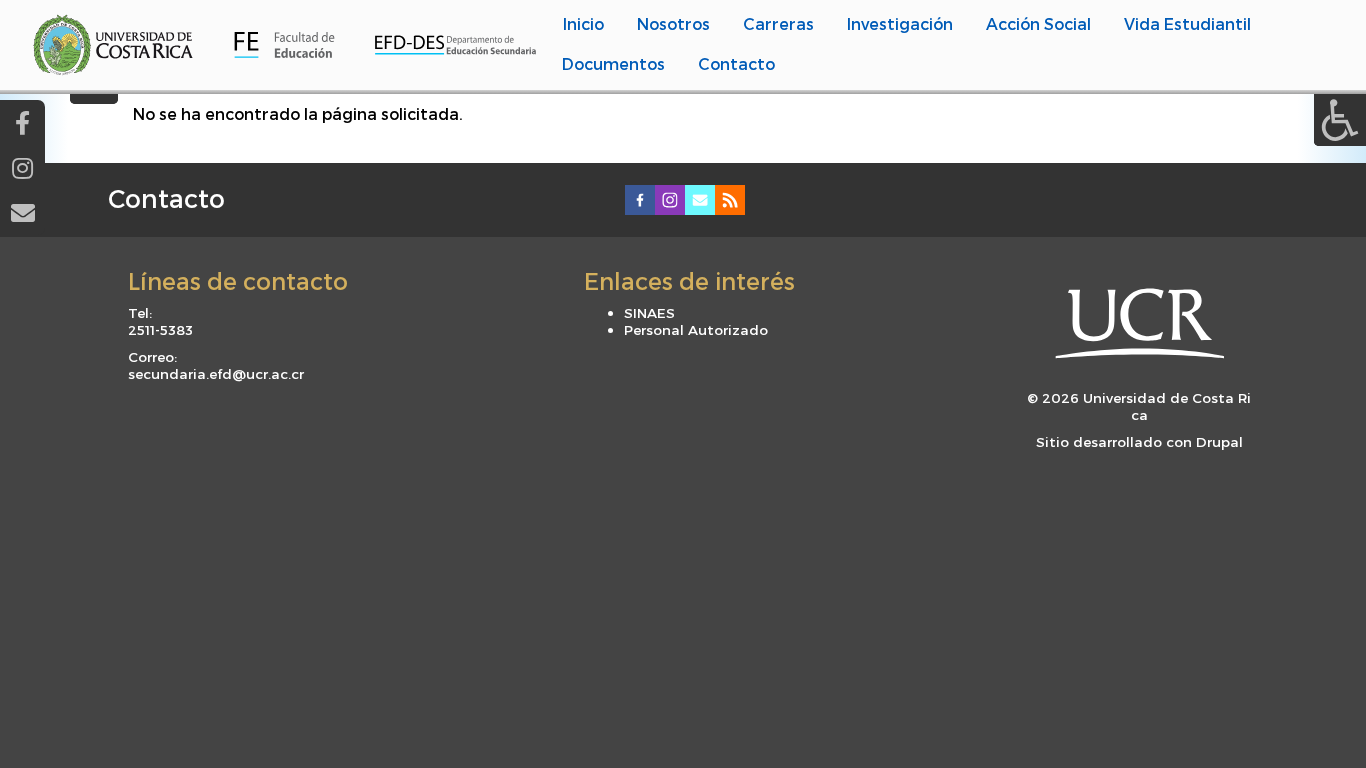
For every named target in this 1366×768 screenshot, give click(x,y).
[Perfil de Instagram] (22, 167)
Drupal (1219, 441)
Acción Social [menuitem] (1038, 23)
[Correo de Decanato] (22, 212)
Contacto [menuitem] (736, 63)
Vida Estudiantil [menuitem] (1187, 23)
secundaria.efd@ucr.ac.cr (216, 373)
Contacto (166, 198)
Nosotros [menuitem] (673, 23)
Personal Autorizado (696, 329)
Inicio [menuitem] (583, 23)
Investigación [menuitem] (900, 23)
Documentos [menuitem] (613, 63)
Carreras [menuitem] (778, 23)
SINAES (649, 312)
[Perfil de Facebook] (22, 122)
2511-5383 (160, 329)
